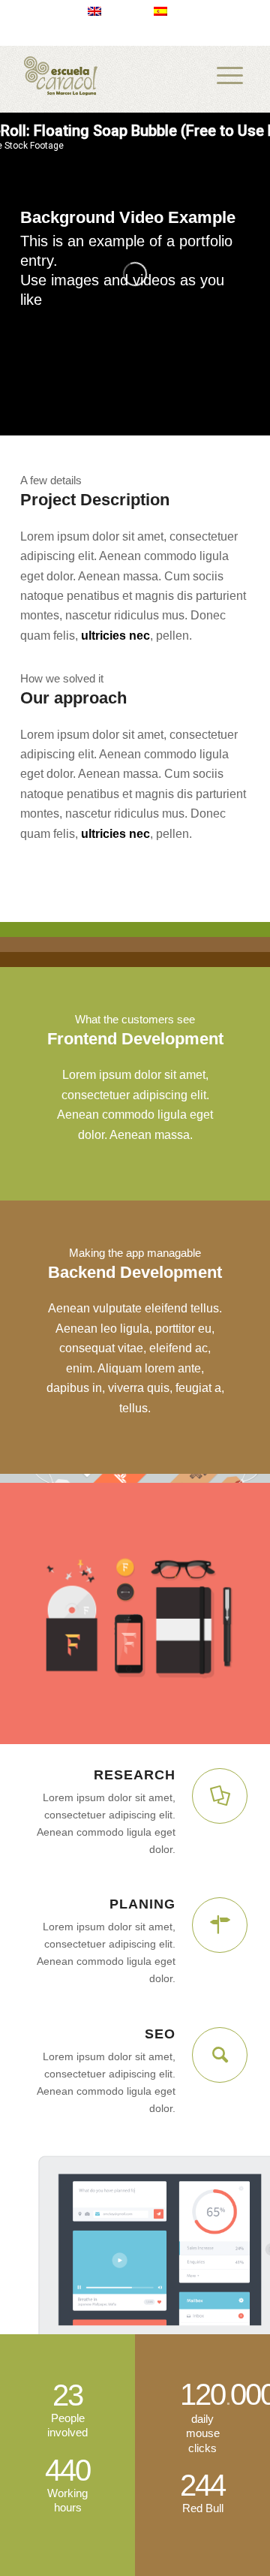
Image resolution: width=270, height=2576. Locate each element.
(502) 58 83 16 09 (75, 34)
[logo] (112, 76)
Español (188, 11)
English (120, 11)
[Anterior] (34, 1609)
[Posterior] (236, 1609)
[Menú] (230, 76)
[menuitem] (105, 11)
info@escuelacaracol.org (193, 34)
